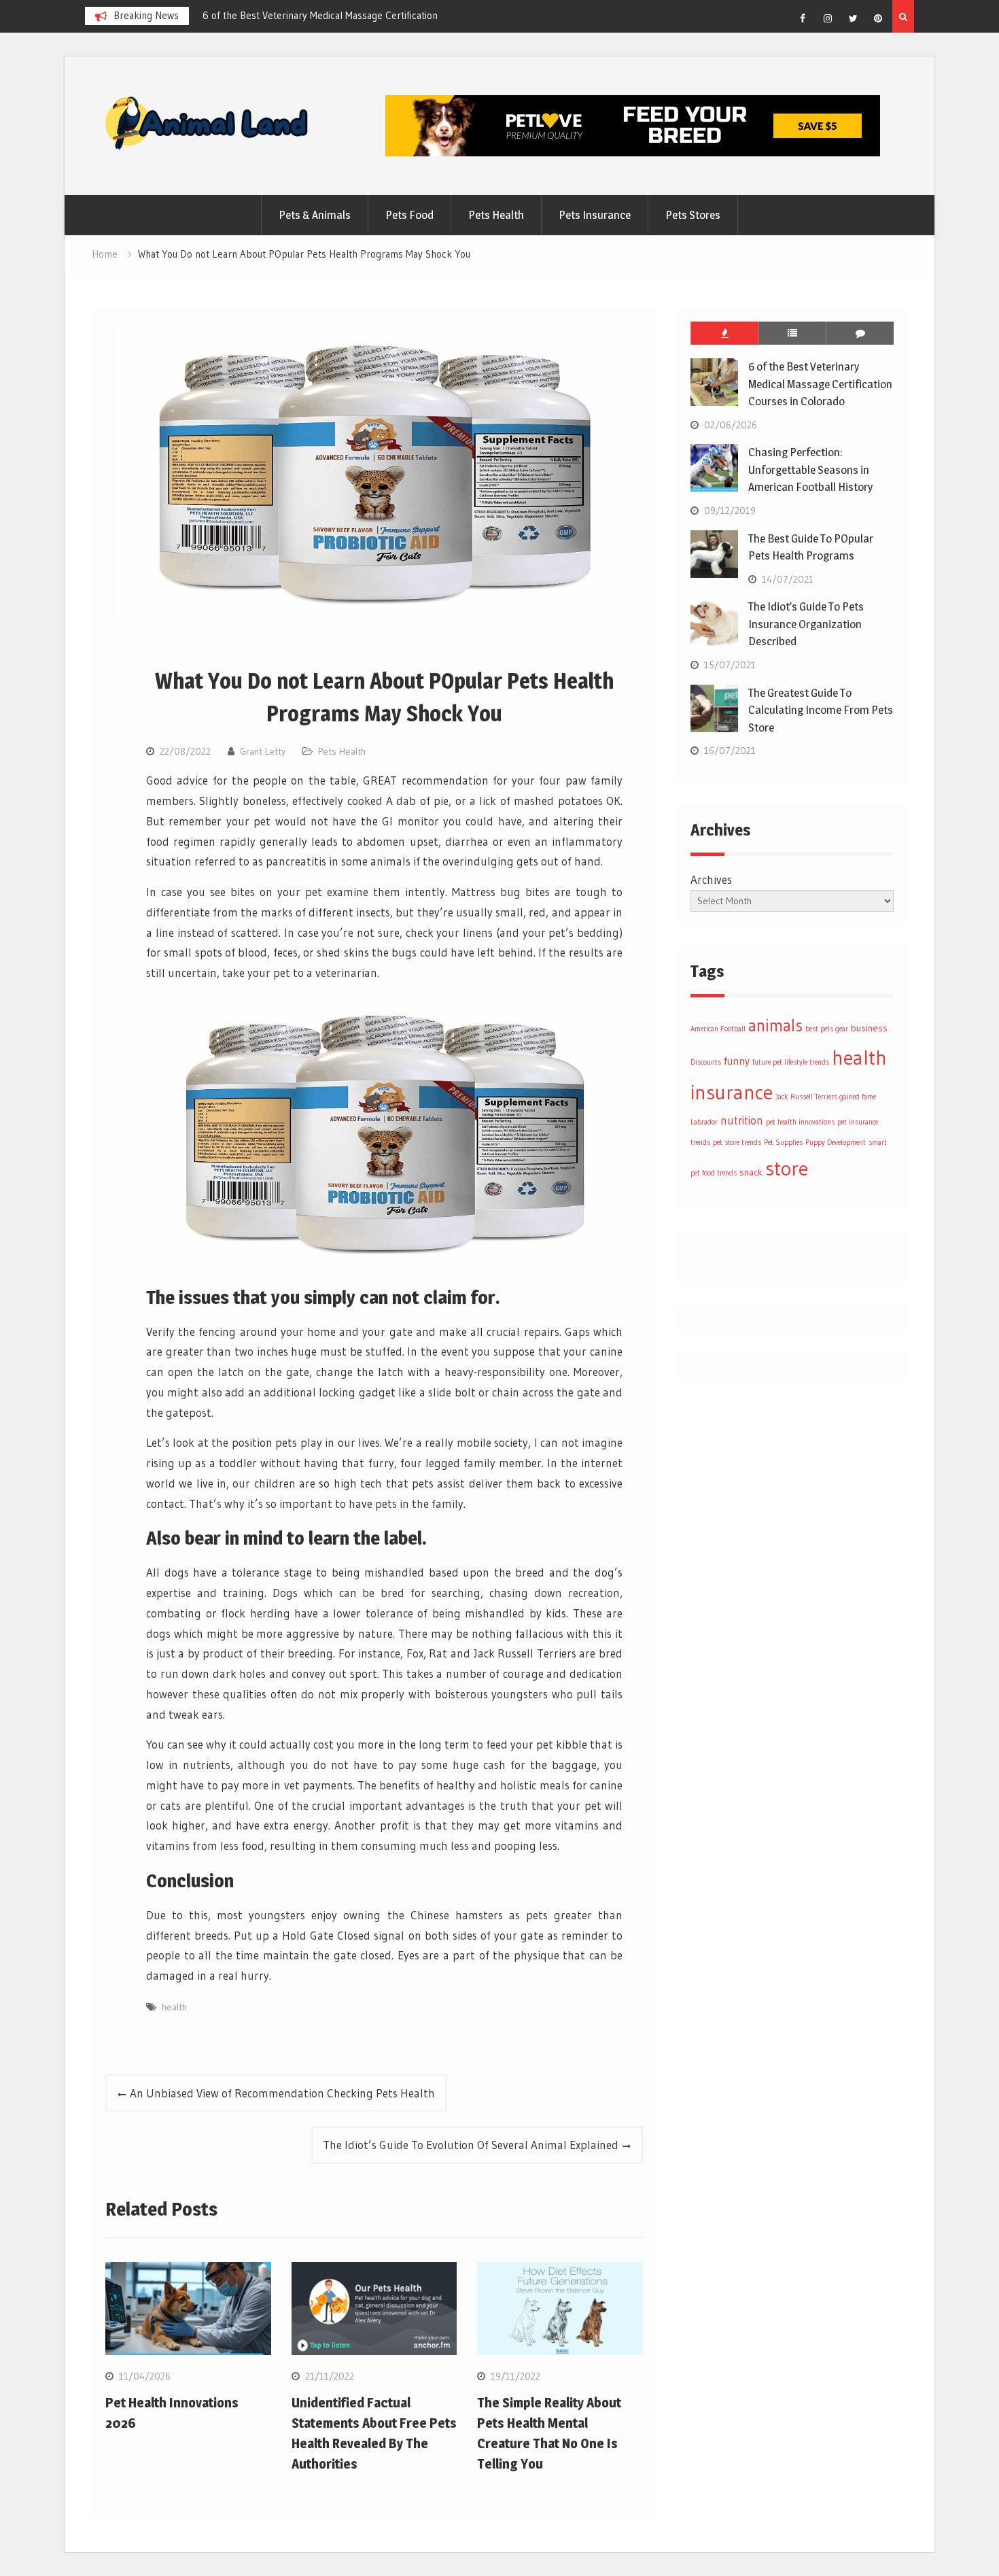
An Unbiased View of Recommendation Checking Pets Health (282, 2093)
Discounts (706, 1062)
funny (737, 1061)
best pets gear (827, 1029)
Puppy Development (836, 1143)
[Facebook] (803, 18)
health (174, 2007)
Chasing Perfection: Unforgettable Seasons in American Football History (810, 469)
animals (775, 1026)
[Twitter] (853, 18)
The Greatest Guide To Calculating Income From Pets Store (821, 710)
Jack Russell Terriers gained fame (826, 1097)
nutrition (742, 1120)
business (869, 1028)
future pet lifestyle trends (791, 1062)
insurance (732, 1092)
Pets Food (409, 215)
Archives (711, 879)
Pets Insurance (595, 215)
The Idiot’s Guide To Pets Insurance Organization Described (806, 624)
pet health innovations (800, 1122)
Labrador (704, 1122)
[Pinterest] (878, 18)
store (787, 1168)
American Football (718, 1029)
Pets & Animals (315, 215)
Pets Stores (693, 215)
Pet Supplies (783, 1143)
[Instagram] (828, 18)
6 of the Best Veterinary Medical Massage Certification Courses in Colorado (820, 384)
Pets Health (496, 215)
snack (751, 1172)
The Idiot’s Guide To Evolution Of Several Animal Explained (471, 2145)
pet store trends (737, 1143)
